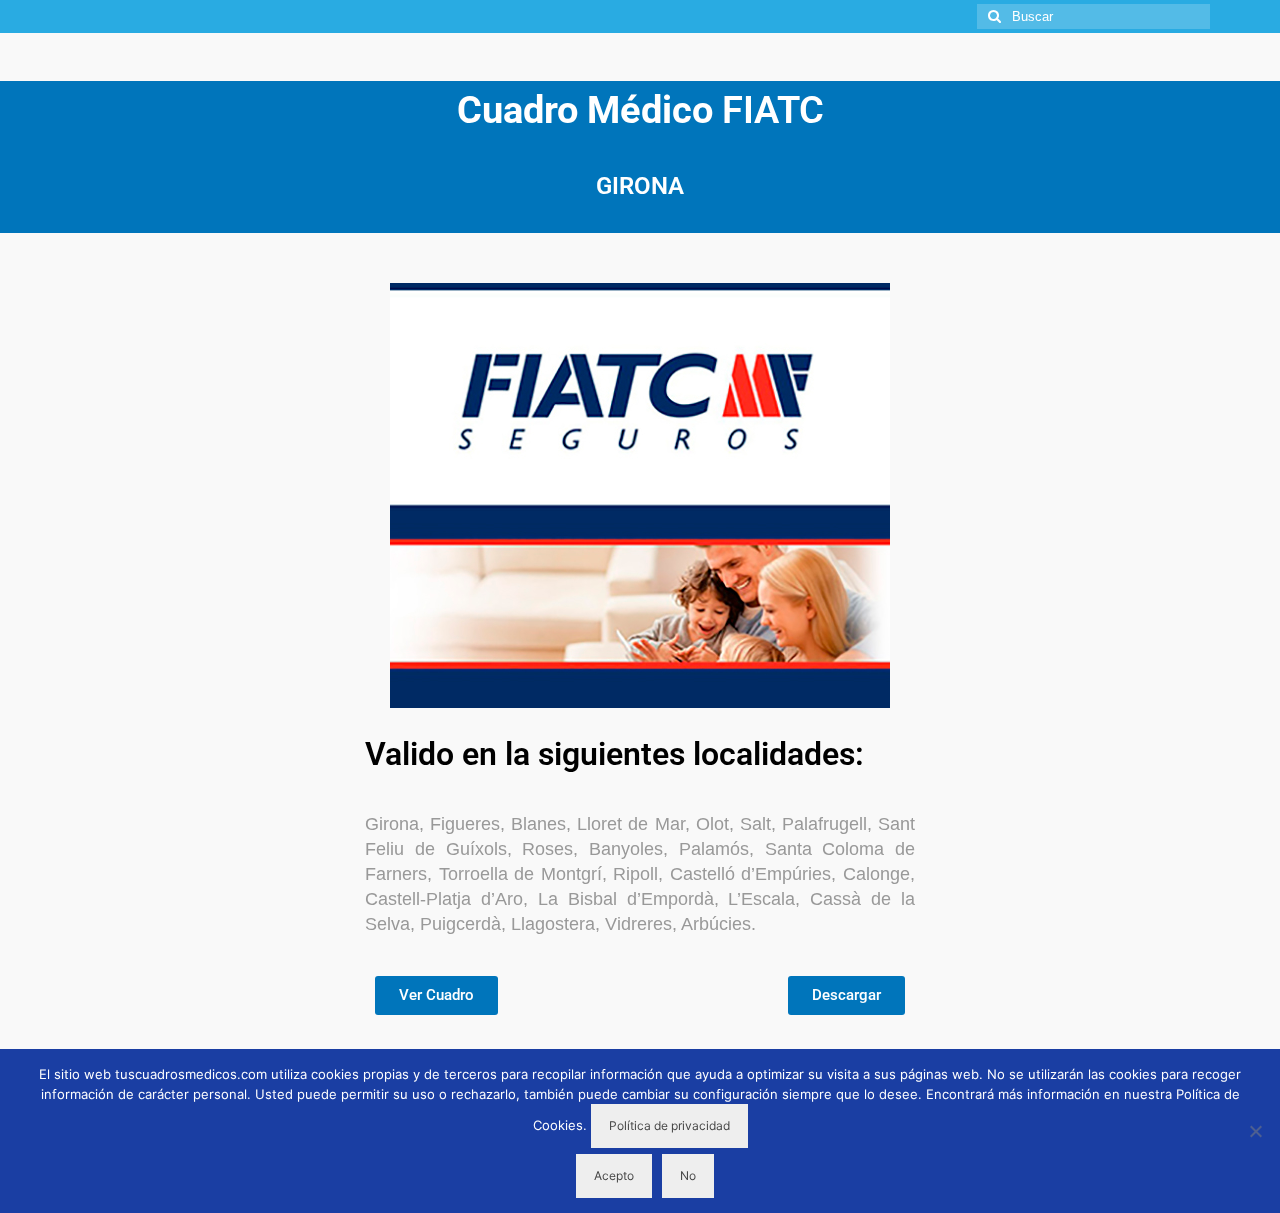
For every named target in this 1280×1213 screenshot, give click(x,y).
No (688, 1175)
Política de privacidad (669, 1125)
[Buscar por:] (1093, 16)
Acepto (614, 1175)
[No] (1255, 1131)
